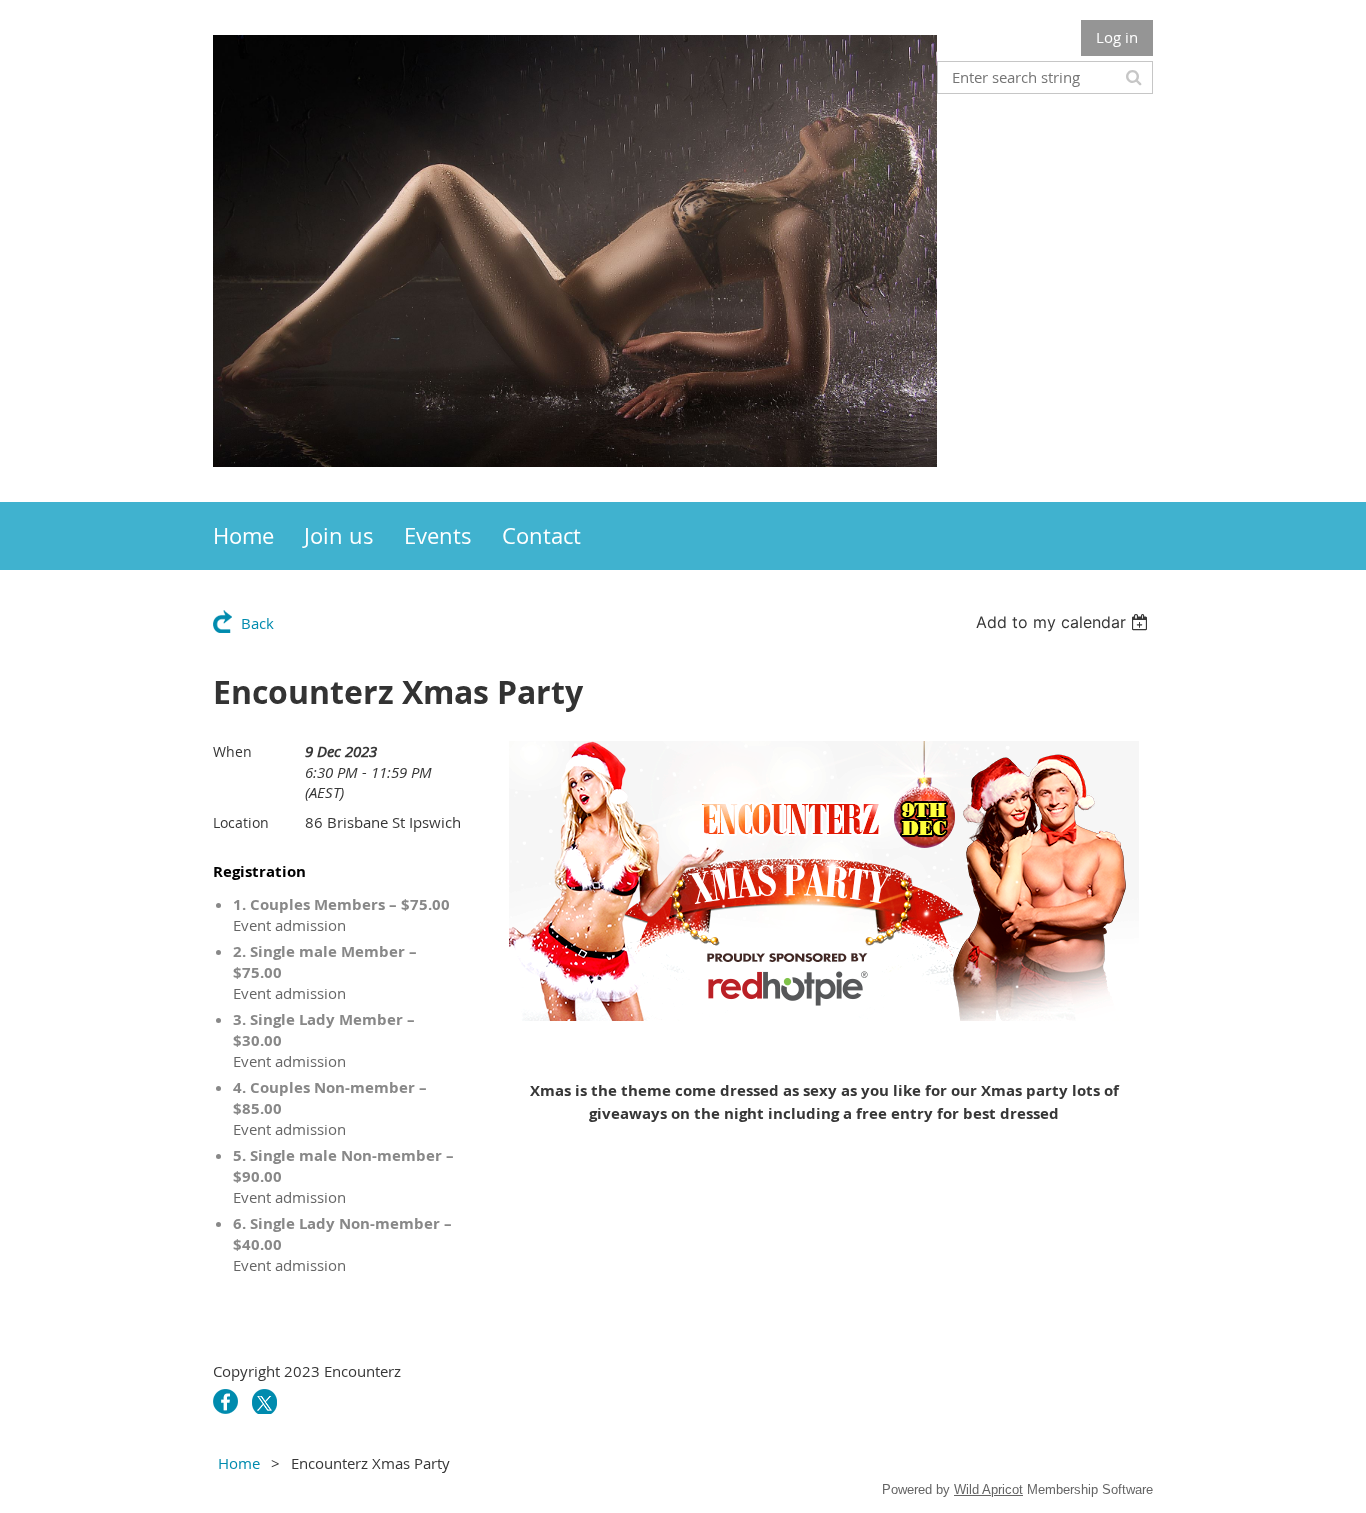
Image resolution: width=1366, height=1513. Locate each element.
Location (241, 822)
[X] (264, 1401)
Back (257, 623)
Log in (1117, 37)
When (232, 751)
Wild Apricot (988, 1489)
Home (239, 1463)
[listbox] (1064, 622)
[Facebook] (225, 1401)
